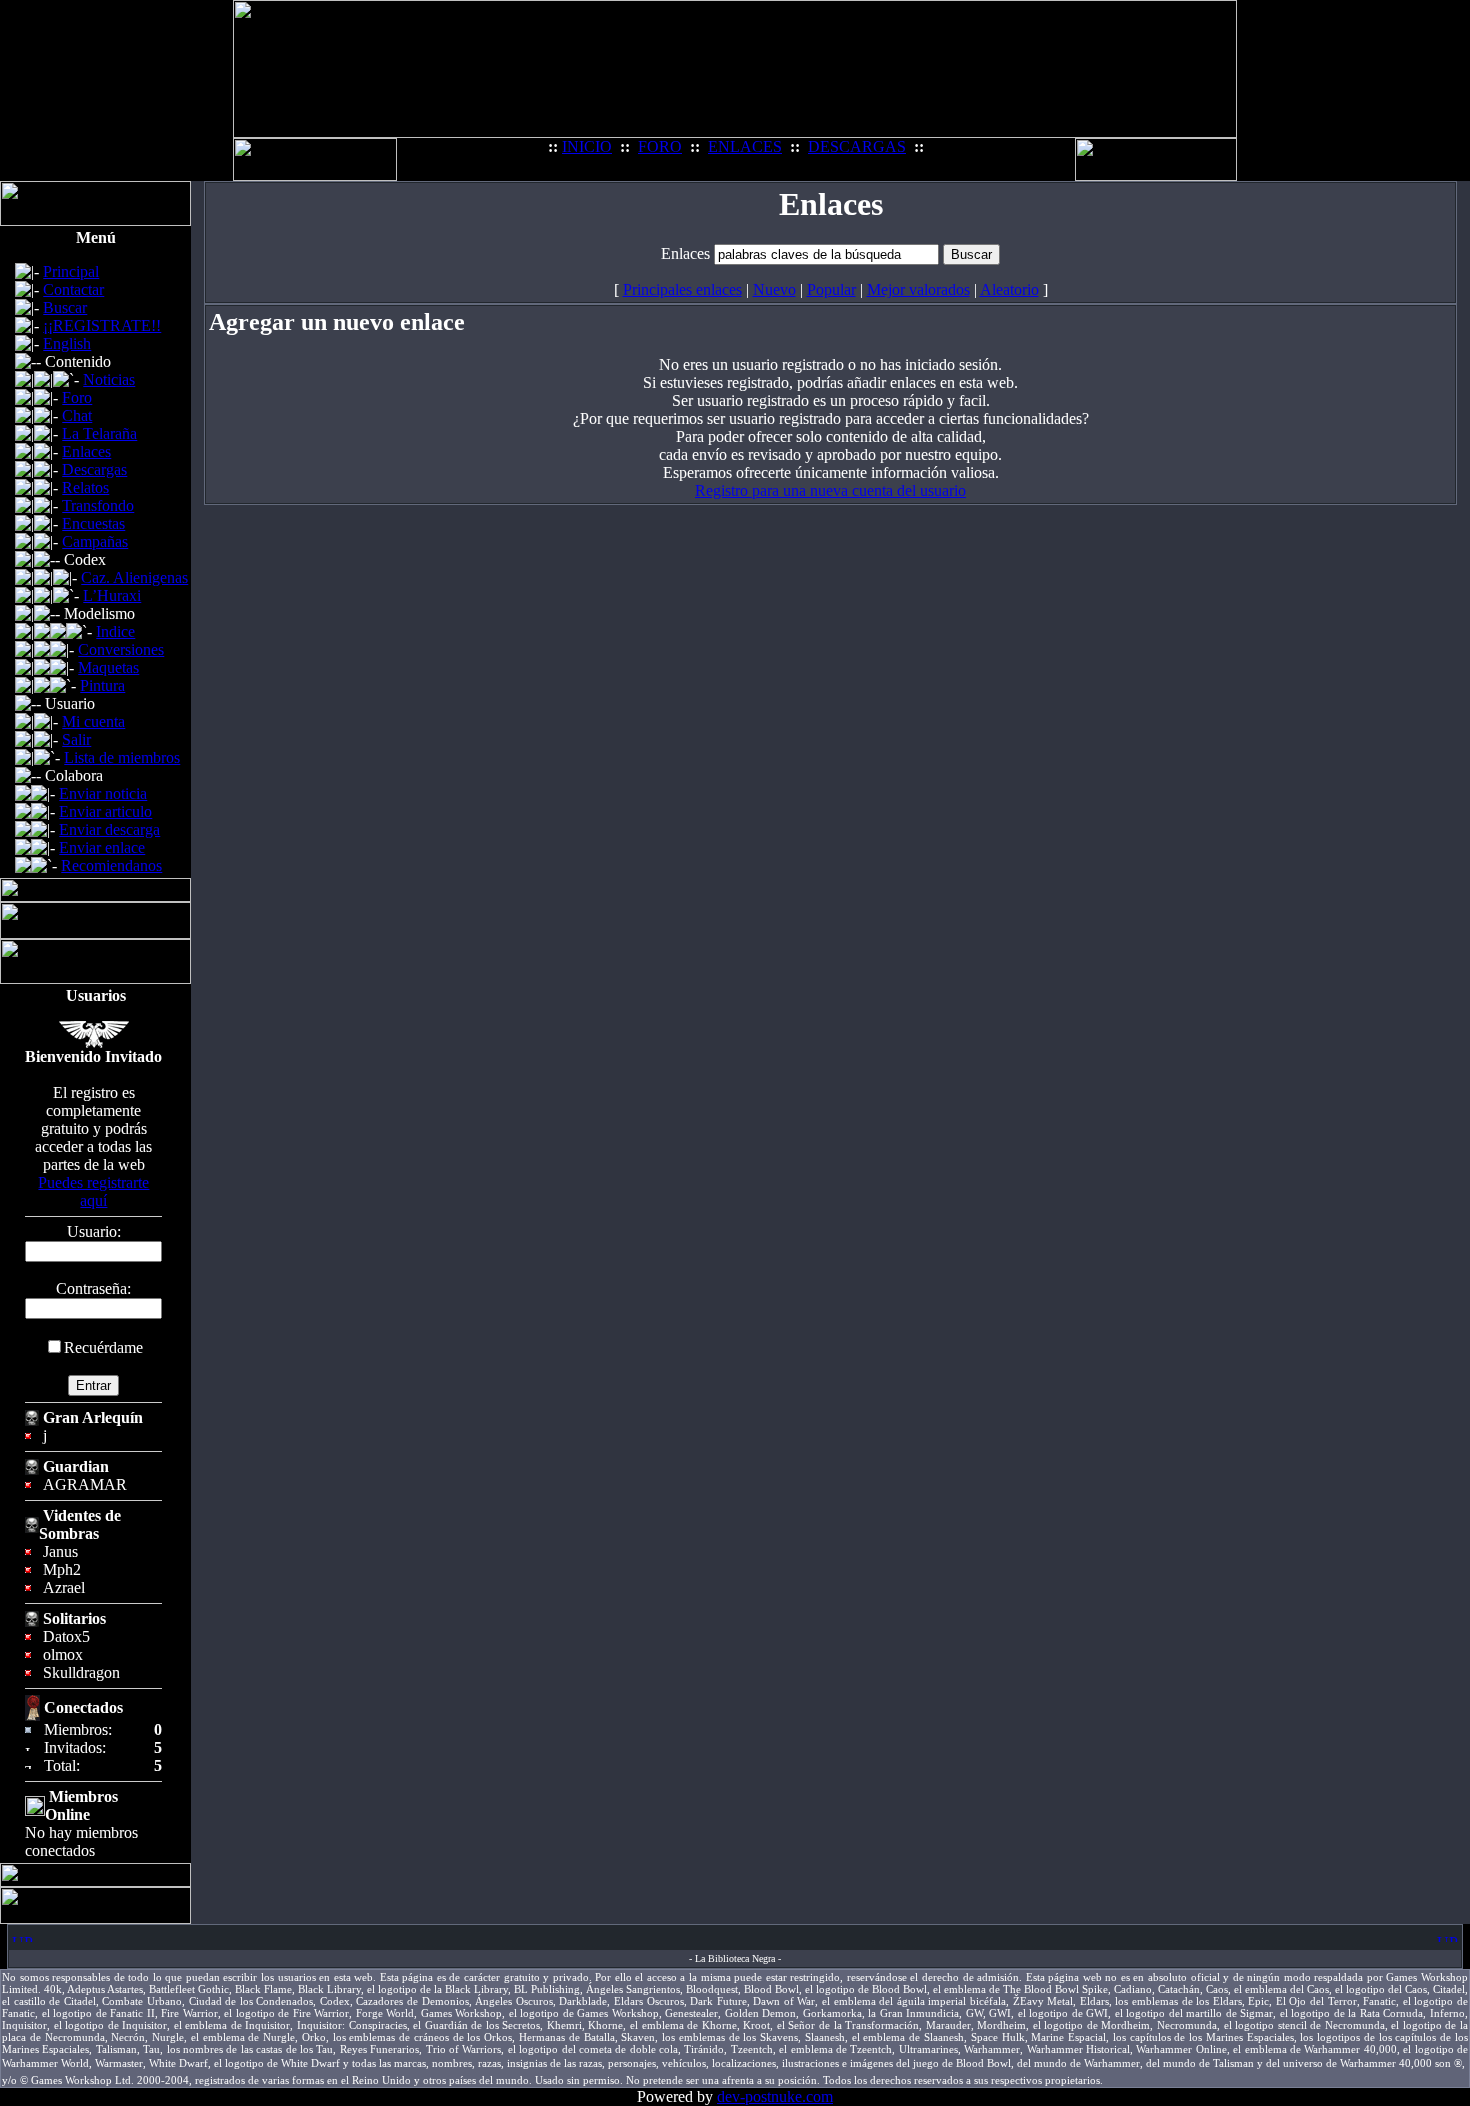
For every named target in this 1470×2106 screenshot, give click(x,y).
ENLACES (745, 146)
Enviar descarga (109, 829)
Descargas (94, 469)
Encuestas (93, 523)
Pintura (102, 685)
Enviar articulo (105, 811)
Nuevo (774, 289)
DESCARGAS (857, 146)
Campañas (95, 541)
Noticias (109, 379)
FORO (660, 146)
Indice (115, 631)
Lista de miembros (122, 757)
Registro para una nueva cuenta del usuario (830, 490)
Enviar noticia (103, 793)
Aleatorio (1009, 289)
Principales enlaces (682, 289)
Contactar (73, 289)
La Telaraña (99, 433)
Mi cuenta (93, 721)
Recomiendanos (111, 865)
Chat (77, 415)
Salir (76, 739)
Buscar (65, 307)
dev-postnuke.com (775, 2096)
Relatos (85, 487)
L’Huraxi (112, 595)
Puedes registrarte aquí (93, 1191)
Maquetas (108, 667)
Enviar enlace (102, 847)
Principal (71, 271)
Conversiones (121, 649)
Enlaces (86, 451)
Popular (831, 289)
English (67, 343)
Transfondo (98, 505)
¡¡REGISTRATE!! (102, 325)
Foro (77, 397)
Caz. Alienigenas (134, 577)
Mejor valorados (918, 289)
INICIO (587, 146)
